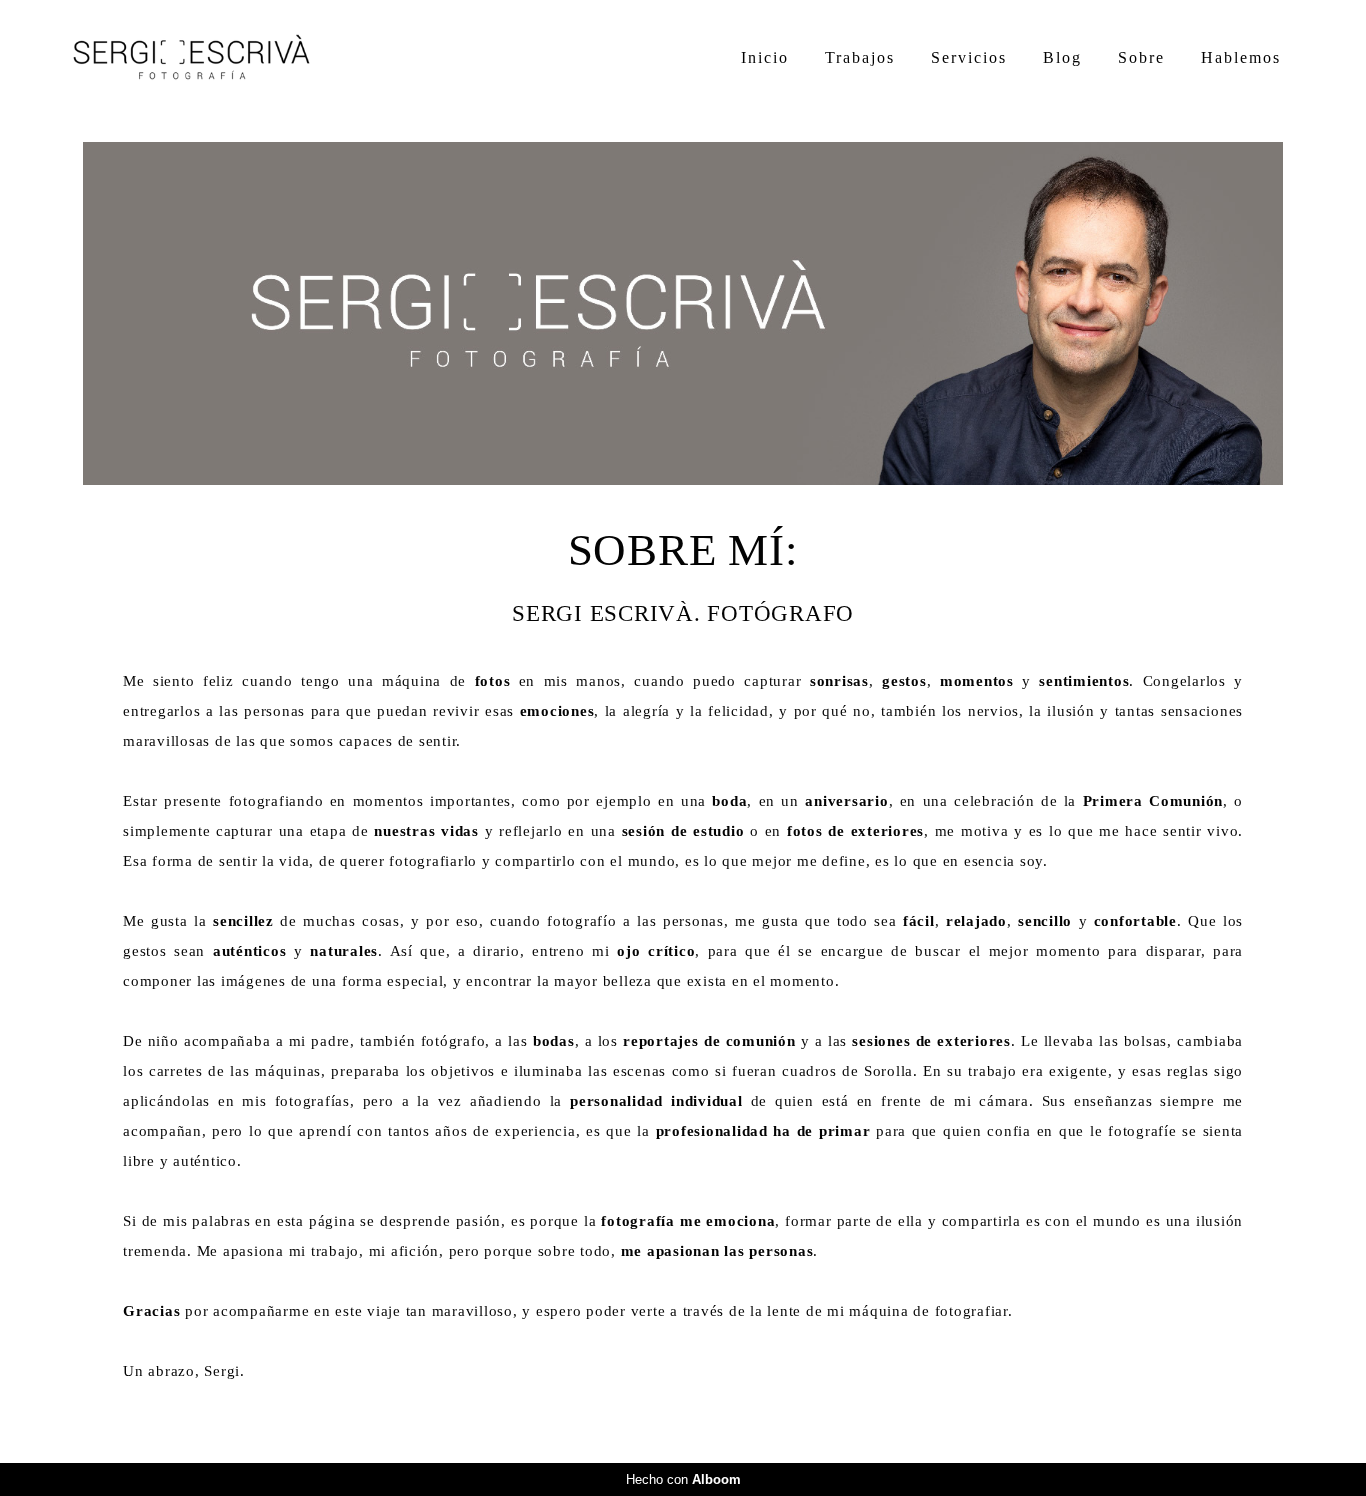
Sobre (1141, 57)
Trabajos (860, 57)
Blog (1062, 57)
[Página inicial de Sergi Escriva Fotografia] (211, 58)
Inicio (765, 57)
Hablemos (1241, 57)
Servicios (969, 57)
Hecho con (683, 1479)
